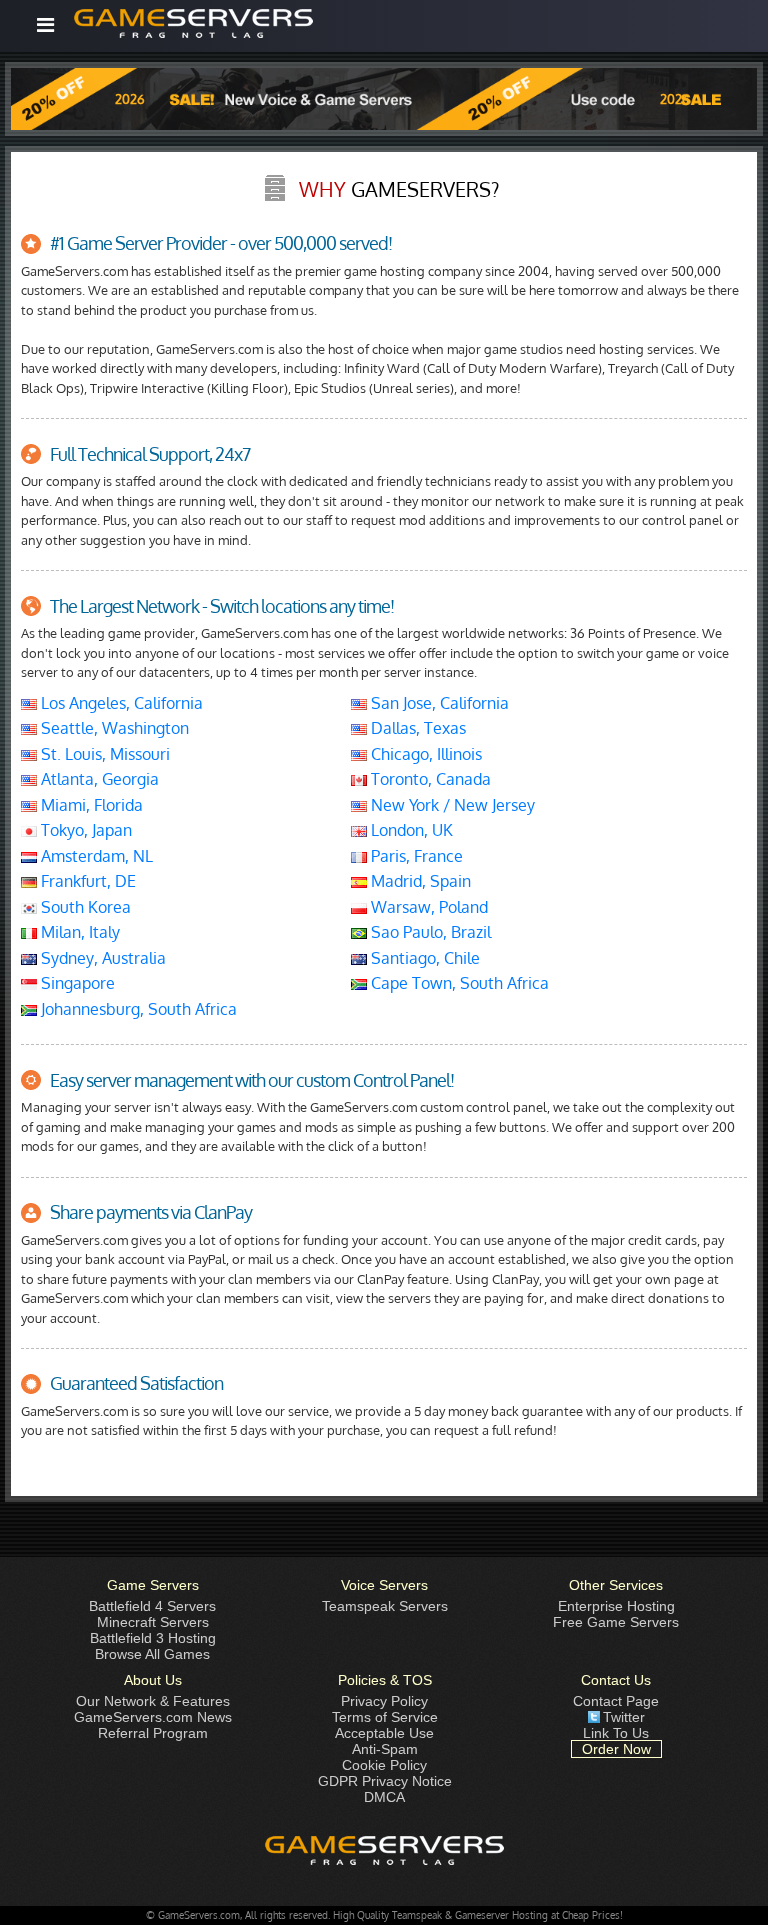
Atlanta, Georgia (98, 779)
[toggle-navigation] (45, 25)
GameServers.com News (153, 1717)
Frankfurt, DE (86, 881)
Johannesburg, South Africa (137, 1009)
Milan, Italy (78, 932)
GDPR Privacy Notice (385, 1781)
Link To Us (616, 1733)
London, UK (410, 830)
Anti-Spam (385, 1749)
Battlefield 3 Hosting (153, 1638)
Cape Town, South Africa (458, 983)
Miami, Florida (90, 805)
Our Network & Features (153, 1701)
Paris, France (415, 856)
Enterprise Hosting (616, 1606)
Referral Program (153, 1733)
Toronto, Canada (429, 779)
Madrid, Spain (419, 881)
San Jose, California (438, 703)
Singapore (76, 983)
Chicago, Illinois (424, 754)
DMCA (384, 1797)
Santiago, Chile (423, 958)
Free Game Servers (616, 1622)
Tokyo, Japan (84, 830)
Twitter (624, 1717)
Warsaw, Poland (427, 907)
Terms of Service (385, 1717)
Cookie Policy (384, 1765)
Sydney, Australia (101, 958)
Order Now (616, 1749)
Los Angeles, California (120, 703)
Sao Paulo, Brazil (429, 932)
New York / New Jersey (451, 805)
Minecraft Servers (153, 1622)
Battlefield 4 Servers (152, 1606)
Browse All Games (152, 1654)
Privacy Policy (384, 1701)
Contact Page (616, 1701)
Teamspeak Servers (385, 1606)
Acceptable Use (384, 1733)
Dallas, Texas (416, 728)
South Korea (84, 907)
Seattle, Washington (113, 728)
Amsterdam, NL (95, 856)
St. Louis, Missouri (103, 754)
